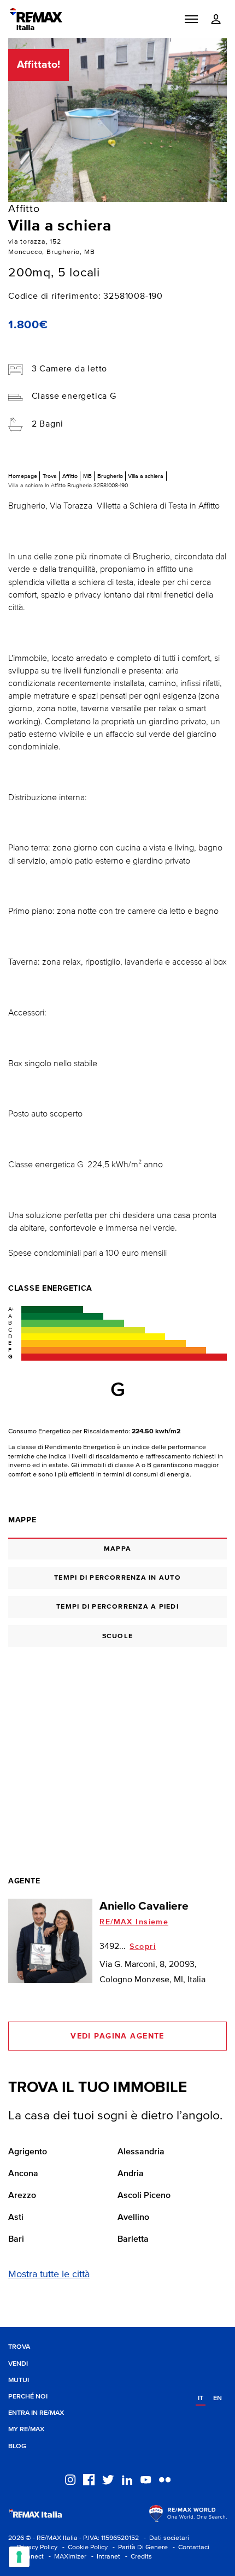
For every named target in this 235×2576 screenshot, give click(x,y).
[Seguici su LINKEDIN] (127, 2479)
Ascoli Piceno (144, 2196)
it (201, 2398)
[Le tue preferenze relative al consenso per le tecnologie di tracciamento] (19, 2557)
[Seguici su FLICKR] (165, 2479)
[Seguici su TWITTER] (108, 2479)
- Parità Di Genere (139, 2547)
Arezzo (22, 2196)
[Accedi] (216, 19)
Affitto (70, 476)
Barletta (133, 2240)
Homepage (23, 476)
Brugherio (110, 476)
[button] (191, 19)
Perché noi (28, 2397)
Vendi (18, 2364)
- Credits (137, 2557)
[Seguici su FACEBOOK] (89, 2479)
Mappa (117, 1549)
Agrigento (28, 2152)
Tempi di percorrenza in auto (117, 1578)
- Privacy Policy (33, 2547)
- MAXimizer (66, 2557)
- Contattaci (189, 2547)
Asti (16, 2218)
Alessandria (141, 2152)
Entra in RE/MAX (36, 2413)
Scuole (117, 1636)
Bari (16, 2240)
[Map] (117, 1746)
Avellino (133, 2218)
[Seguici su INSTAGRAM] (70, 2479)
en (218, 2398)
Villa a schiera (146, 476)
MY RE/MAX (26, 2429)
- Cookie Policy (83, 2547)
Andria (131, 2174)
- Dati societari (165, 2538)
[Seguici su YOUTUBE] (146, 2479)
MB (87, 476)
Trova (50, 476)
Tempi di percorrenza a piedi (117, 1607)
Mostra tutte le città (49, 2274)
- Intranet (104, 2557)
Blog (17, 2446)
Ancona (23, 2174)
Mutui (19, 2380)
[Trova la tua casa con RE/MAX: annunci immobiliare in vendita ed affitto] (36, 19)
